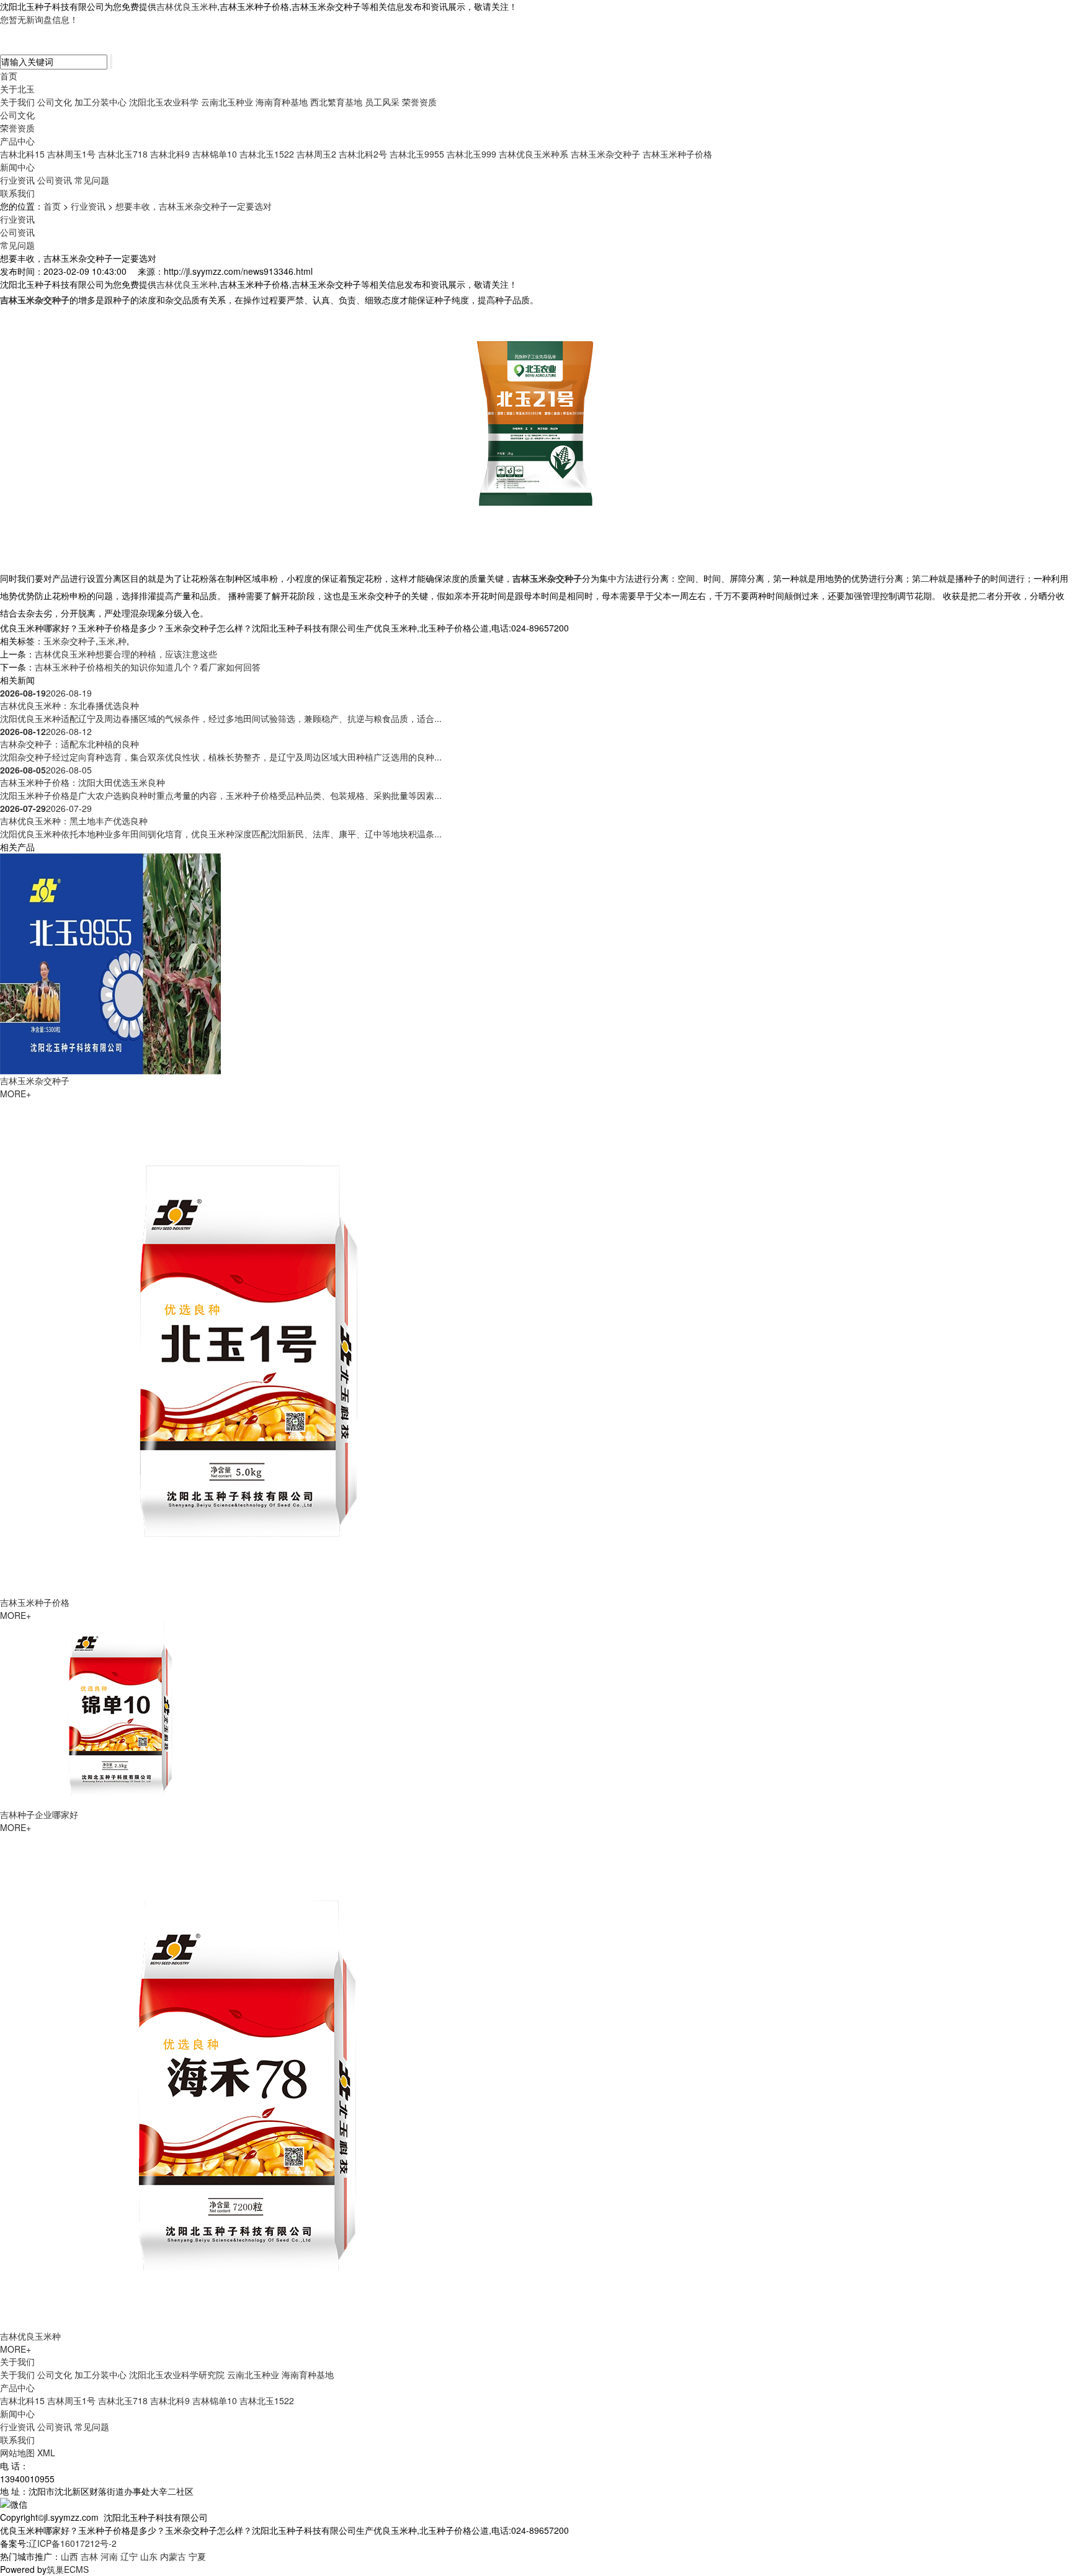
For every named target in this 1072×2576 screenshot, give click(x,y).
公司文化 (55, 102)
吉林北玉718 (123, 154)
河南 (109, 2556)
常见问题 (92, 180)
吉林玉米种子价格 (677, 154)
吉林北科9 (170, 154)
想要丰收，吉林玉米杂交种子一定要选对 (194, 206)
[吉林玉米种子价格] (248, 1346)
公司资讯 (55, 180)
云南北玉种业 (227, 102)
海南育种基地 (282, 102)
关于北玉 (17, 89)
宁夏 (197, 2556)
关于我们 (17, 102)
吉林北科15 (22, 154)
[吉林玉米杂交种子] (110, 962)
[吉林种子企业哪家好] (124, 1713)
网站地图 (17, 2453)
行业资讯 (17, 180)
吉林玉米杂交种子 (605, 154)
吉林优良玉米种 (187, 6)
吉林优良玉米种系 (534, 154)
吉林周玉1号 (71, 154)
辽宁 (129, 2556)
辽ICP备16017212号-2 (73, 2543)
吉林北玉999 (471, 154)
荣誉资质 (419, 102)
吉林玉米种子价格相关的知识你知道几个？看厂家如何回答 (148, 667)
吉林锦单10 (215, 154)
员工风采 (382, 102)
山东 (149, 2556)
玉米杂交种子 (69, 641)
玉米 (107, 641)
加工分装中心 (100, 102)
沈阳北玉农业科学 (164, 102)
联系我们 (17, 193)
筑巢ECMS (68, 2569)
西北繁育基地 (336, 102)
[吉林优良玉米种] (248, 2080)
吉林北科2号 (363, 154)
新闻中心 (17, 167)
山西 (69, 2556)
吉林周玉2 (316, 154)
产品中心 (17, 141)
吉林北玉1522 (267, 154)
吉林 (89, 2556)
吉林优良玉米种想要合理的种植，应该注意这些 (126, 654)
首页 (9, 76)
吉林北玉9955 (417, 154)
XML (46, 2453)
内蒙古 (173, 2556)
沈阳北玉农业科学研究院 (177, 2374)
